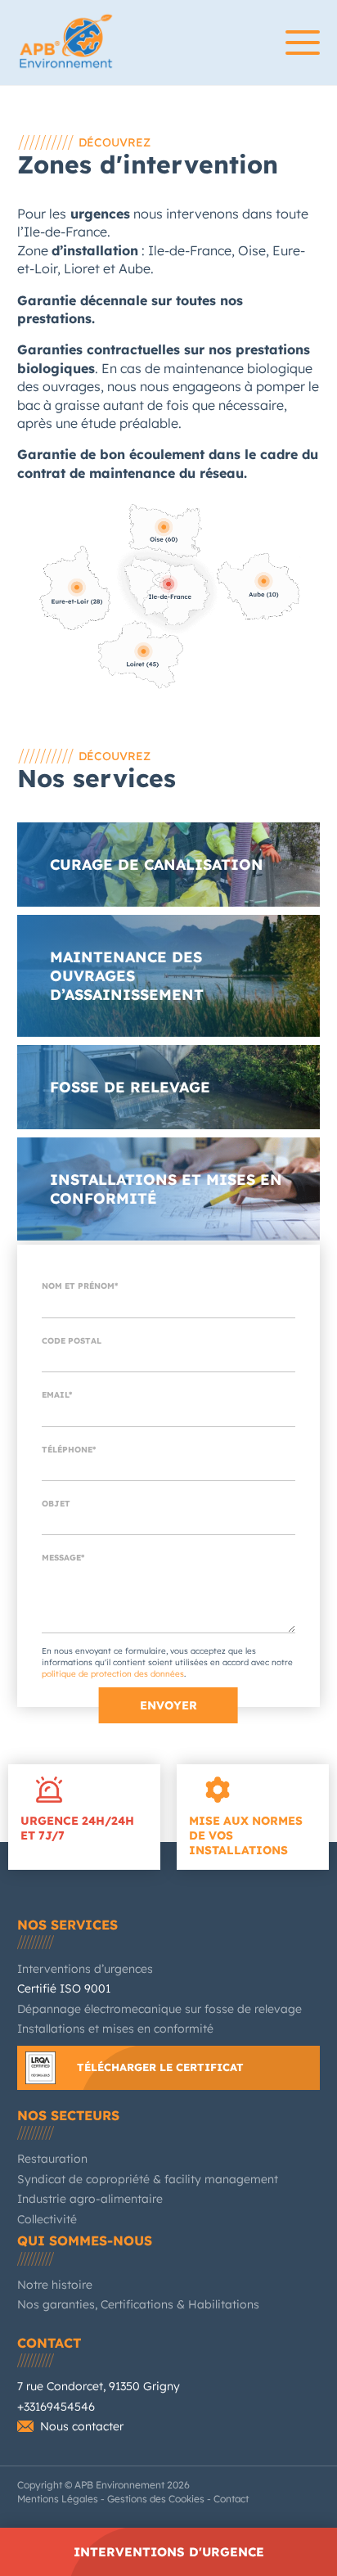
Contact (49, 2343)
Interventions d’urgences (85, 1969)
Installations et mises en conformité (115, 2029)
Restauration (52, 2159)
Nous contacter (82, 2426)
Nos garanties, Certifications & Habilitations (138, 2304)
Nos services (67, 1925)
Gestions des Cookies (156, 2499)
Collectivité (47, 2219)
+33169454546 (56, 2407)
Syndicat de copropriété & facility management (148, 2179)
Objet (56, 1504)
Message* (63, 1558)
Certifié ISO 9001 (64, 1988)
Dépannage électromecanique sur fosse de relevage (160, 2009)
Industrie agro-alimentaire (90, 2199)
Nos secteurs (68, 2115)
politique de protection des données (113, 1674)
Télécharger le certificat (160, 2067)
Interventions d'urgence (169, 2552)
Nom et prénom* (80, 1286)
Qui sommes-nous (85, 2240)
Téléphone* (69, 1450)
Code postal (72, 1341)
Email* (57, 1395)
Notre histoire (55, 2285)
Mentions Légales (58, 2499)
